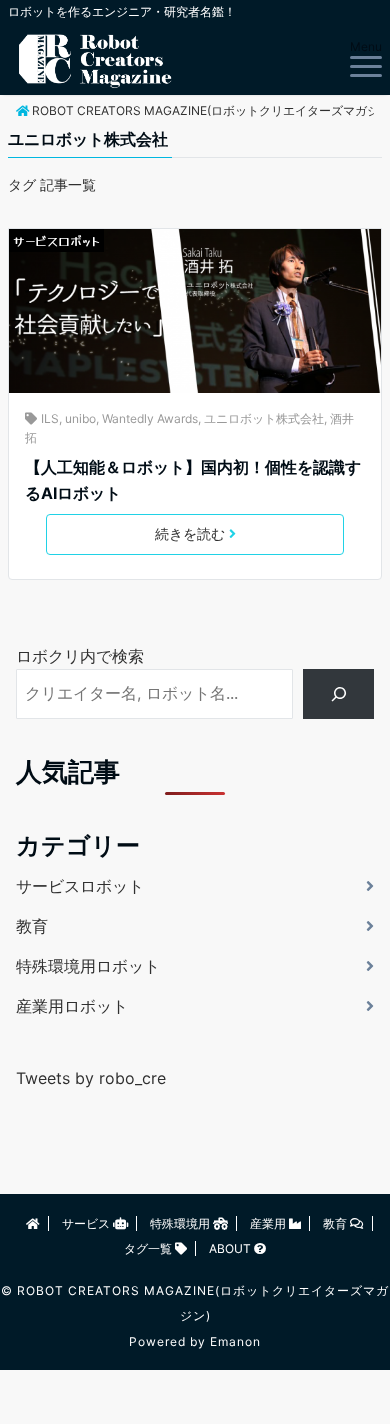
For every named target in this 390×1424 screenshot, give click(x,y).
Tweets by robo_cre (91, 1078)
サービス (87, 1223)
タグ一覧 (149, 1248)
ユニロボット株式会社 (264, 418)
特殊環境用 (181, 1223)
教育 (32, 926)
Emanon (235, 1341)
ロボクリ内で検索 (80, 656)
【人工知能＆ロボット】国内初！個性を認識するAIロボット (193, 480)
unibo (80, 418)
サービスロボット (56, 240)
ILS (50, 418)
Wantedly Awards (150, 418)
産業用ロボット (72, 1006)
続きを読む (190, 533)
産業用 (269, 1223)
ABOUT (231, 1248)
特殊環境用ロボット (88, 966)
